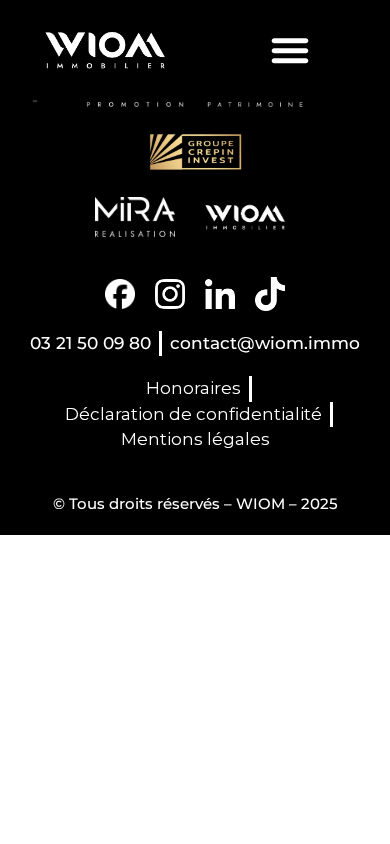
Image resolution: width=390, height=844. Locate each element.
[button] (290, 50)
